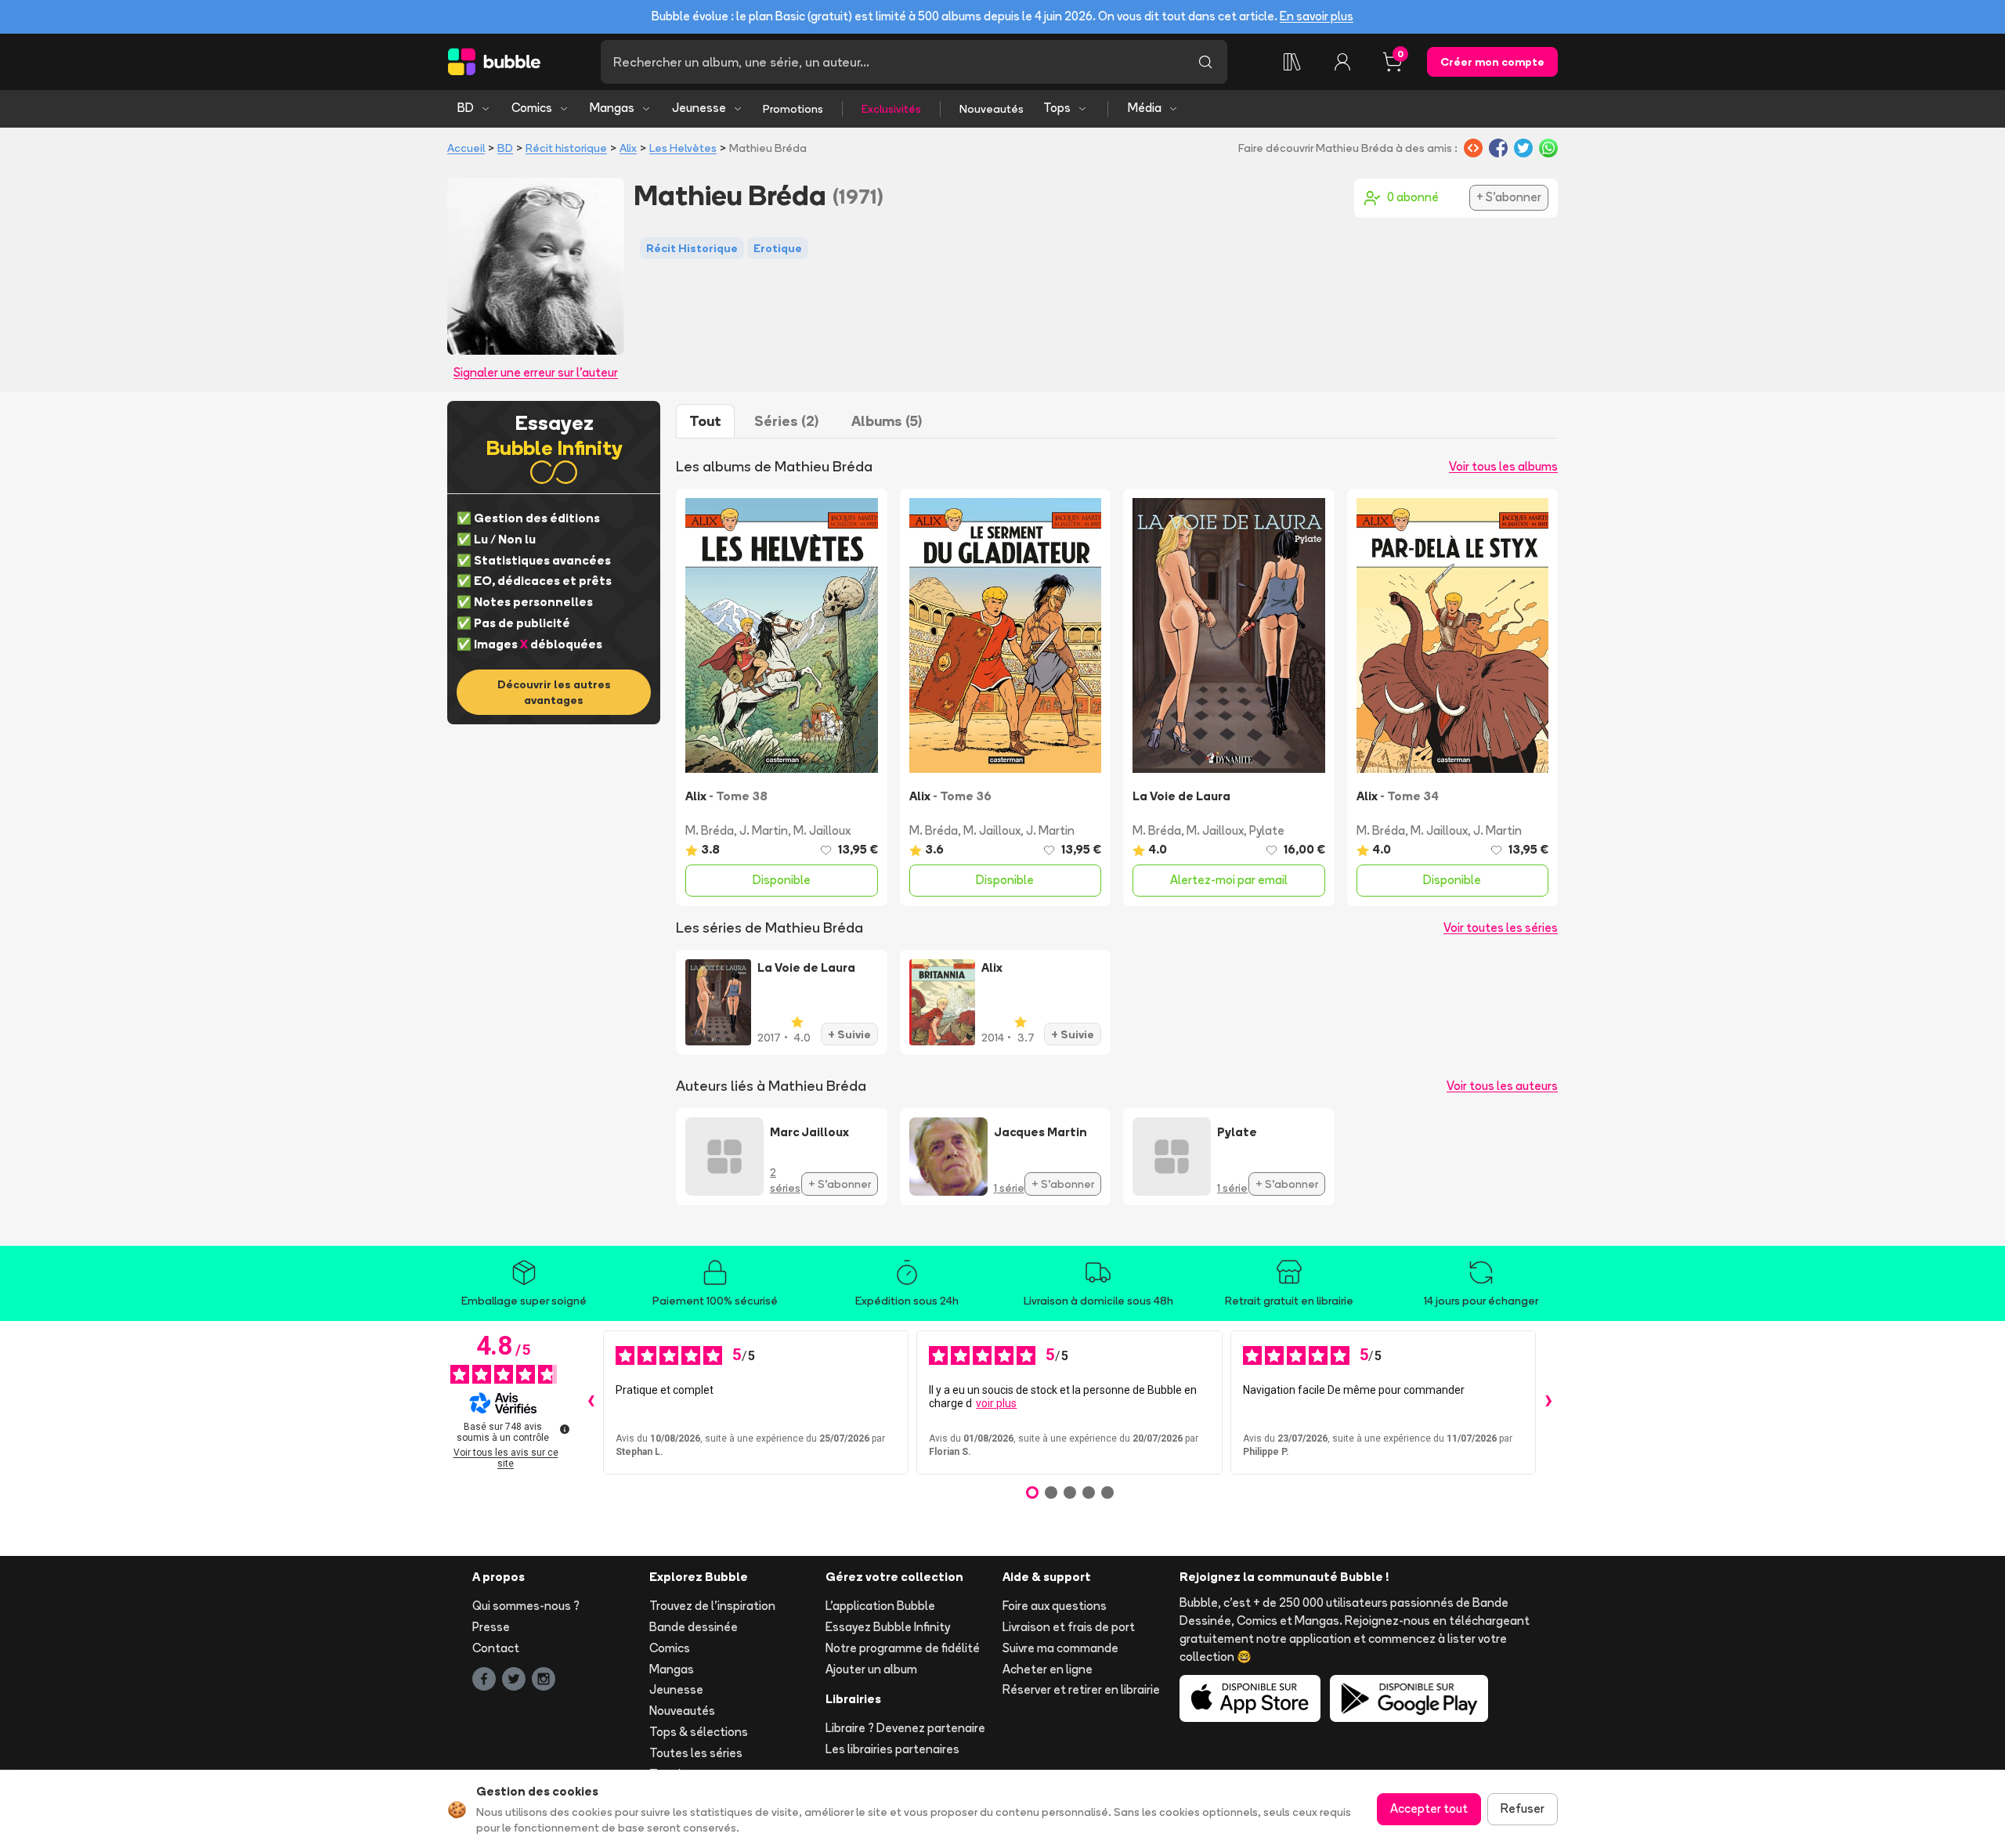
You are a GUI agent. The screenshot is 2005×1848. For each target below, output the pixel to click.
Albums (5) (887, 421)
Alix (628, 148)
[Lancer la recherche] (1205, 62)
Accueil (466, 148)
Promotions (793, 109)
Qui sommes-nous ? (526, 1606)
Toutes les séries (696, 1753)
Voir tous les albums (1503, 466)
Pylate (1267, 830)
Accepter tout (1429, 1808)
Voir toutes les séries (1501, 928)
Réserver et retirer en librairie (1081, 1689)
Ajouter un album (871, 1669)
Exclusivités (891, 109)
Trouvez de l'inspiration (712, 1606)
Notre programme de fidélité (903, 1648)
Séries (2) (786, 421)
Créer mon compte (1492, 62)
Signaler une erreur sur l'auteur (536, 372)
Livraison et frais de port (1069, 1627)
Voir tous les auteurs (1502, 1086)
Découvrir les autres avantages (554, 692)
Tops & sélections (699, 1732)
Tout (705, 421)
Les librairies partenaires (892, 1749)
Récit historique (566, 148)
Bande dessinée (694, 1627)
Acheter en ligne (1048, 1669)
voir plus (996, 1403)
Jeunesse (699, 108)
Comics (532, 108)
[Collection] (1292, 62)
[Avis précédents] (591, 1402)
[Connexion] (1342, 62)
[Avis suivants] (1548, 1402)
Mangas (612, 108)
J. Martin (764, 830)
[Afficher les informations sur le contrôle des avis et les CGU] (565, 1429)
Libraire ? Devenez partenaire (905, 1728)
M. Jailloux (822, 830)
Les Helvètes (683, 148)
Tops (1057, 108)
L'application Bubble (880, 1606)
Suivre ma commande (1060, 1648)
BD (466, 108)
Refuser (1523, 1808)
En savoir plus (1317, 16)
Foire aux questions (1055, 1606)
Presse (491, 1627)
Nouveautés (992, 109)
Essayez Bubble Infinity (888, 1627)
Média (1145, 108)
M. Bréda (710, 830)
